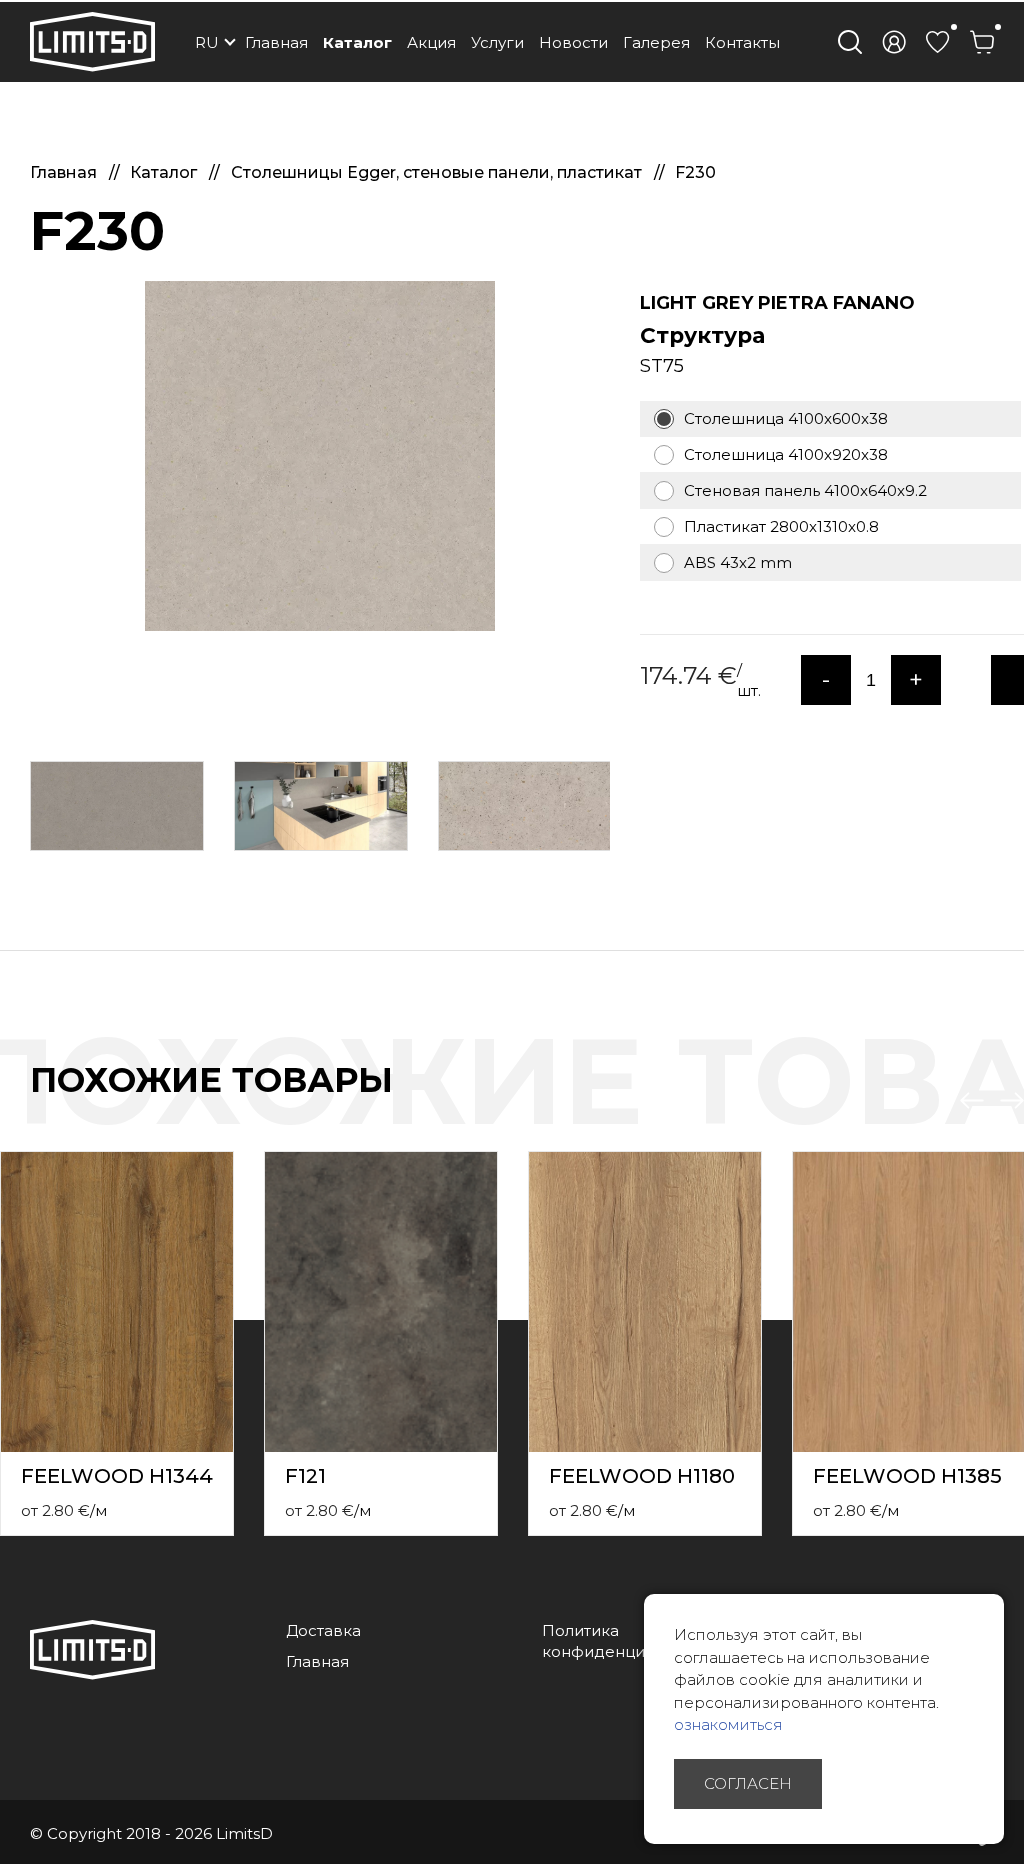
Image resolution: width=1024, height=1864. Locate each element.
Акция (431, 42)
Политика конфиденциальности (629, 1641)
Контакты (742, 42)
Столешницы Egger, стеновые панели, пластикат (438, 172)
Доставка (323, 1630)
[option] (320, 456)
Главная (276, 42)
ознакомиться (728, 1724)
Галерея (656, 42)
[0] (938, 42)
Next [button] (1012, 1101)
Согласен (748, 1783)
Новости (573, 42)
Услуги (497, 42)
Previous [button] (972, 1101)
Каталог (357, 42)
